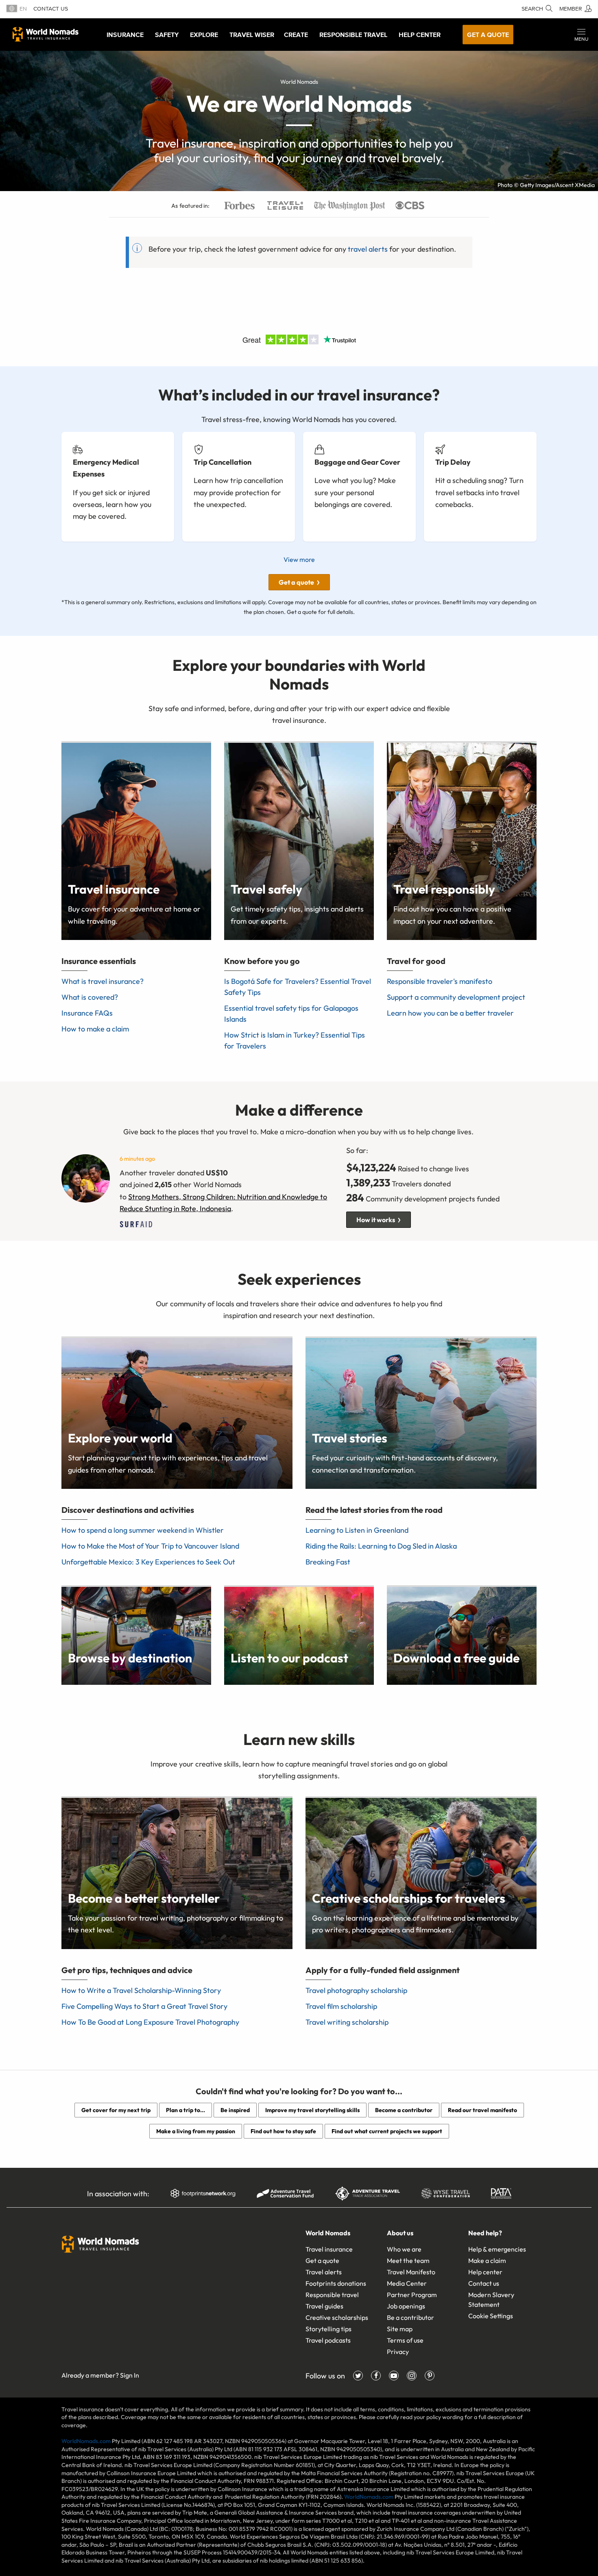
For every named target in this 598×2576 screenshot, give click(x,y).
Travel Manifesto (411, 2272)
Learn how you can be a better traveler (450, 1013)
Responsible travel (332, 2295)
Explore (204, 35)
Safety (167, 35)
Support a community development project (456, 997)
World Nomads (46, 34)
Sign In (130, 2375)
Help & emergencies (497, 2249)
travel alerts (368, 249)
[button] (581, 35)
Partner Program (412, 2295)
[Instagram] (412, 2376)
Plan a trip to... (186, 2110)
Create (296, 35)
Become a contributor (404, 2110)
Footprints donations (336, 2283)
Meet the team (408, 2261)
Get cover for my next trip (116, 2110)
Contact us (51, 9)
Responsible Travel (353, 35)
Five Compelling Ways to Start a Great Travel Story (144, 2006)
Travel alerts (324, 2272)
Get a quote (488, 35)
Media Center (407, 2283)
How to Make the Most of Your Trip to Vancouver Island (150, 1546)
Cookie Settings (491, 2316)
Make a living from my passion (196, 2131)
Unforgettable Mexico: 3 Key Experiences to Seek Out (148, 1562)
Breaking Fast (328, 1562)
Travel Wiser (252, 35)
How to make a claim (95, 1029)
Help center (485, 2272)
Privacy (398, 2352)
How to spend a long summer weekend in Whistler (143, 1530)
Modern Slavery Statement (491, 2300)
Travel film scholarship (341, 2006)
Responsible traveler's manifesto (440, 981)
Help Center (420, 35)
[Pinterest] (430, 2376)
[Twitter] (358, 2376)
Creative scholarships (337, 2317)
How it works (376, 1220)
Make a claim (487, 2261)
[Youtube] (394, 2376)
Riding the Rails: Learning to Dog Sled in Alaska (381, 1546)
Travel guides (324, 2306)
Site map (400, 2329)
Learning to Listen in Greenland (357, 1530)
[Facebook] (376, 2376)
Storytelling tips (328, 2329)
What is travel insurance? (103, 981)
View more (299, 559)
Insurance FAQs (87, 1013)
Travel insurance (329, 2249)
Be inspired (235, 2110)
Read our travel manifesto (482, 2110)
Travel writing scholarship (347, 2022)
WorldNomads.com (86, 2441)
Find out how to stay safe (283, 2131)
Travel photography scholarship (356, 1990)
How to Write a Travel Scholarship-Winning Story (141, 1990)
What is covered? (90, 997)
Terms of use (405, 2340)
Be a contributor (410, 2317)
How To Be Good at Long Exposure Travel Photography (150, 2022)
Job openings (406, 2306)
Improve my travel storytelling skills (312, 2110)
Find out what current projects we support (387, 2131)
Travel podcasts (328, 2340)
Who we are (404, 2249)
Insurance (125, 35)
